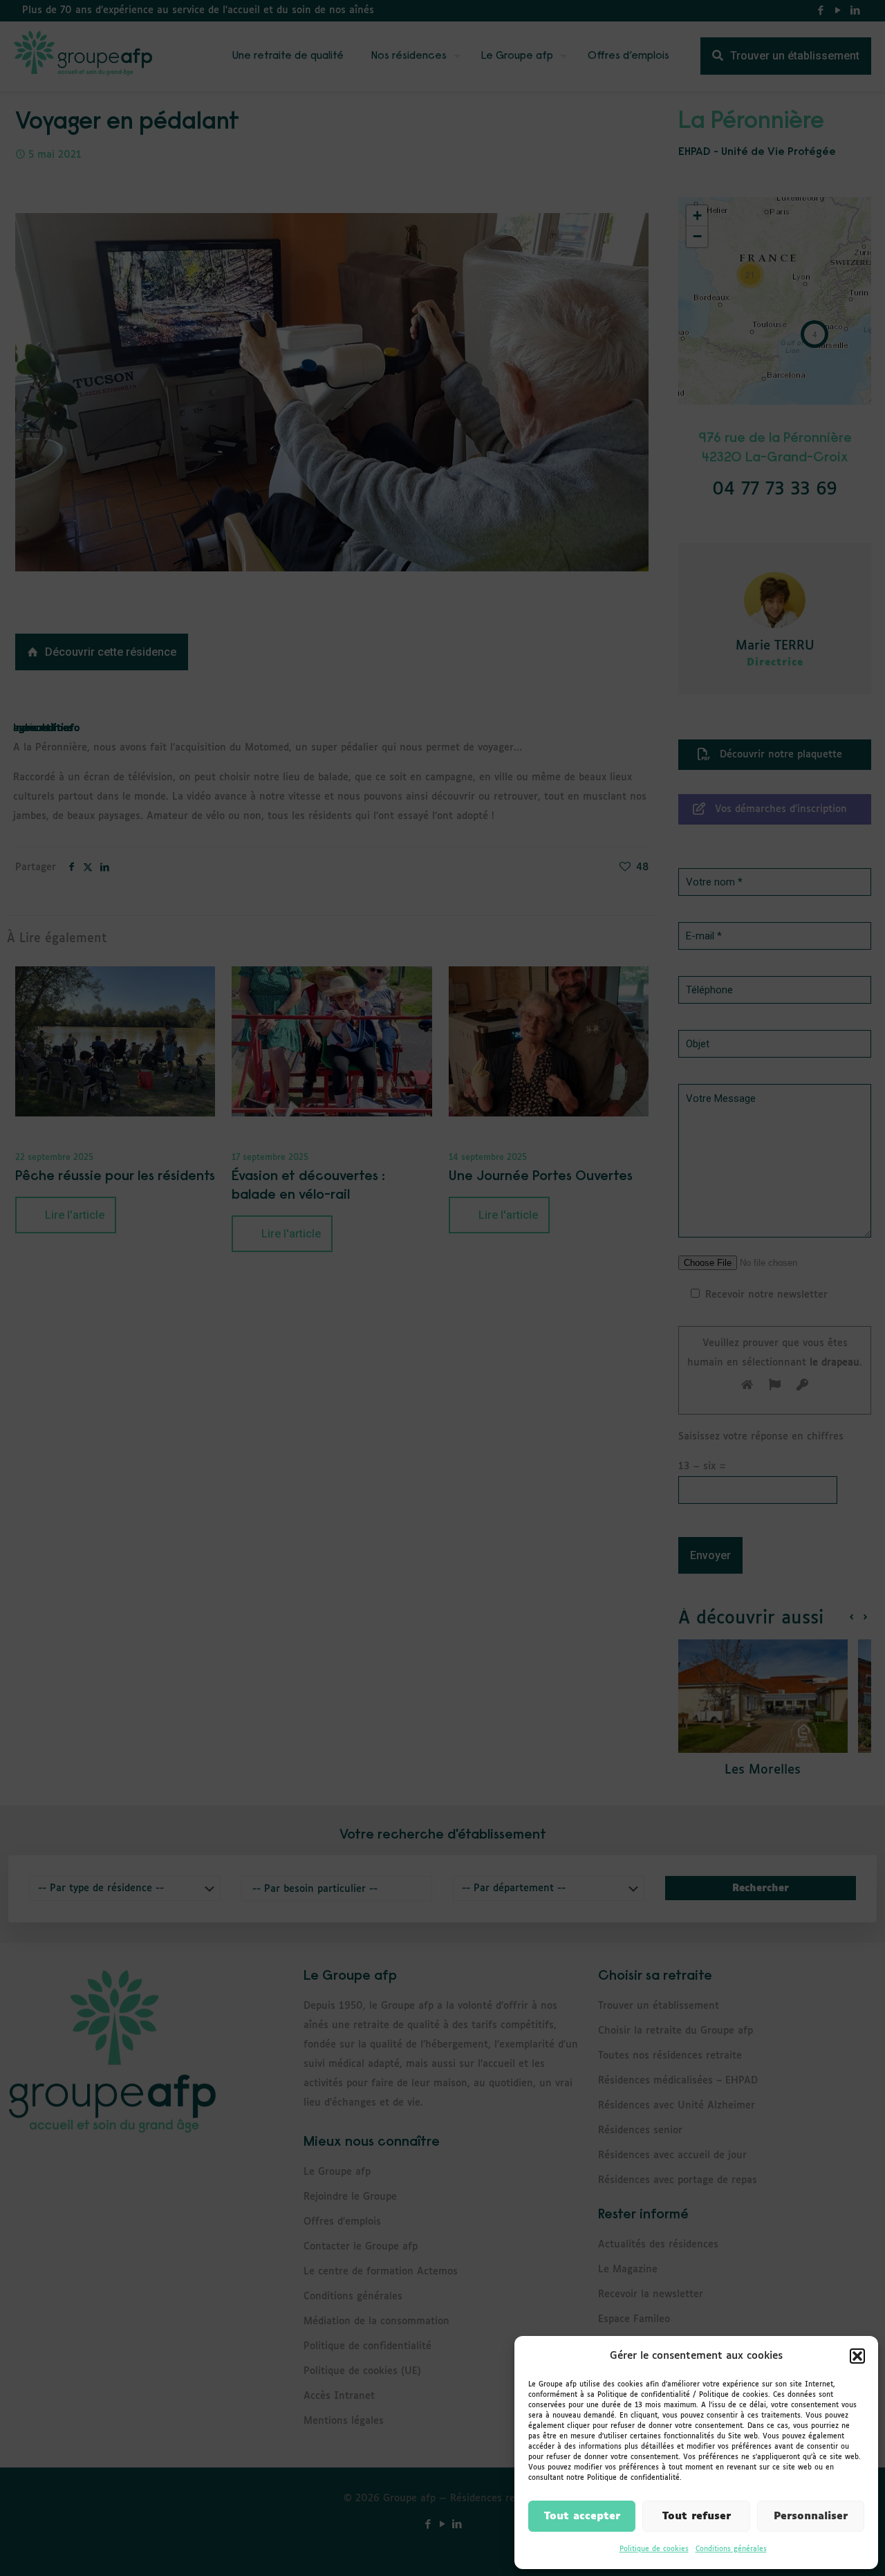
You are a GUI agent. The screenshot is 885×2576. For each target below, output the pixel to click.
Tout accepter (582, 2516)
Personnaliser (811, 2516)
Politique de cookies (654, 2549)
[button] (857, 2356)
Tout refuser (697, 2516)
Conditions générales (731, 2549)
